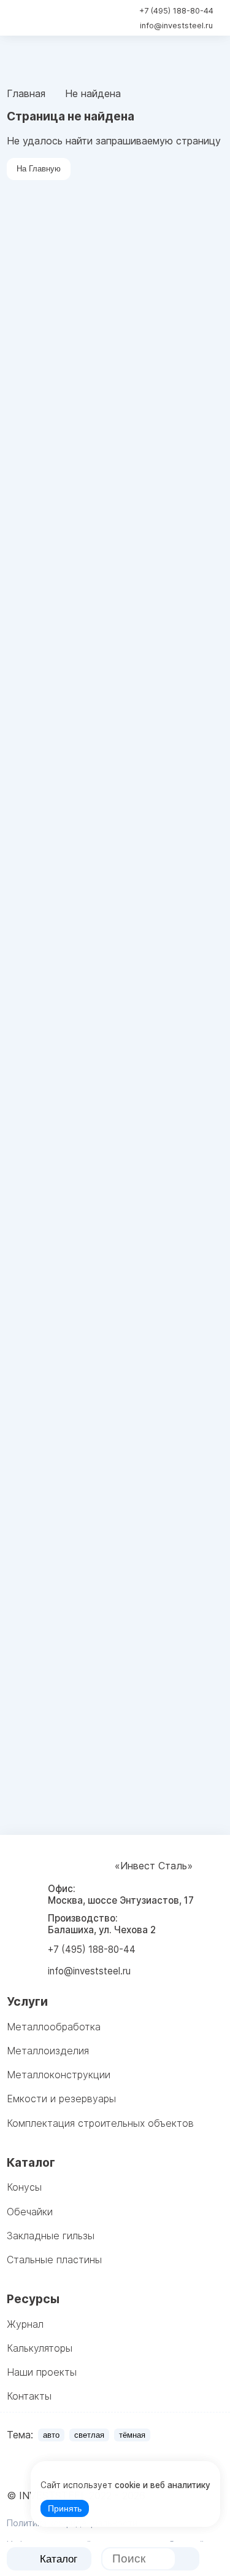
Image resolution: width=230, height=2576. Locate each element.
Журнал (25, 2324)
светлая (89, 2435)
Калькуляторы (40, 2348)
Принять (65, 2509)
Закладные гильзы (51, 2236)
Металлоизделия (48, 2051)
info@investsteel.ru (176, 26)
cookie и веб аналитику (163, 2485)
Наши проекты (42, 2372)
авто (51, 2435)
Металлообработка (54, 2027)
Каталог (59, 2559)
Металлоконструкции (59, 2075)
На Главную (39, 169)
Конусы (24, 2187)
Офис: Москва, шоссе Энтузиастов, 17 (121, 1895)
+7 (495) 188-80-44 (176, 11)
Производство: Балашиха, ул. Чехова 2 (102, 1924)
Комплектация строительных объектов (100, 2123)
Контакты (29, 2396)
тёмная (132, 2435)
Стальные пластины (54, 2260)
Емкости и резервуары (61, 2099)
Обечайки (30, 2212)
